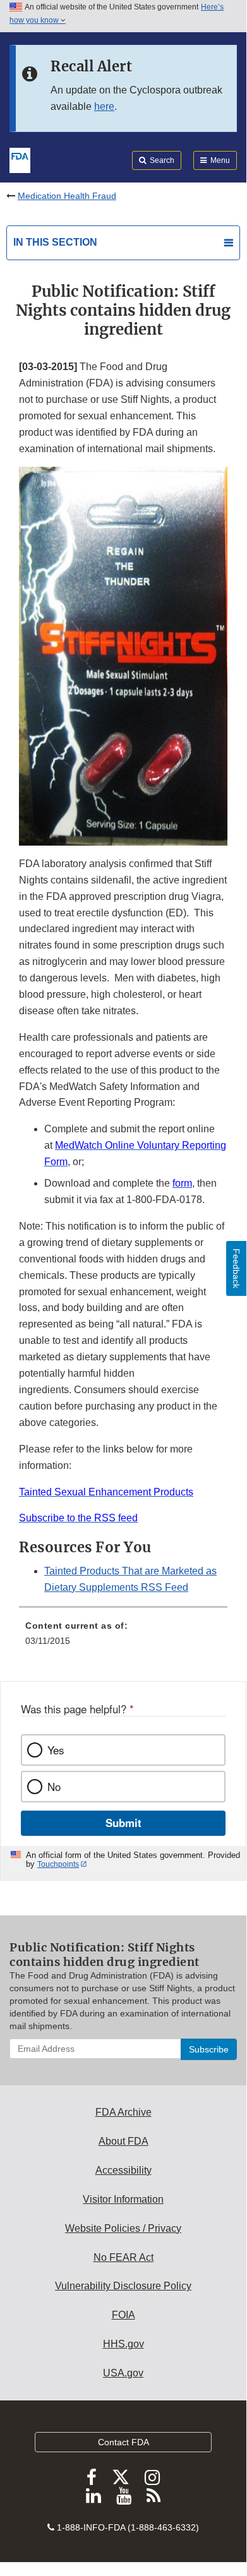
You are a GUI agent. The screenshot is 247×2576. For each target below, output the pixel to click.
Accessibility (123, 2170)
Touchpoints (58, 1864)
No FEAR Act (123, 2257)
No (54, 1787)
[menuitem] (123, 1638)
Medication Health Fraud (67, 196)
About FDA (123, 2141)
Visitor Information (123, 2199)
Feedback (236, 1268)
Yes (56, 1750)
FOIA (123, 2315)
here (104, 106)
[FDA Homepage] (20, 159)
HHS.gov (123, 2344)
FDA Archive (123, 2112)
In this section (55, 242)
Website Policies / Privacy (123, 2228)
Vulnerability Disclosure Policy (123, 2286)
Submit (123, 1823)
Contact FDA (123, 2442)
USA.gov (123, 2373)
